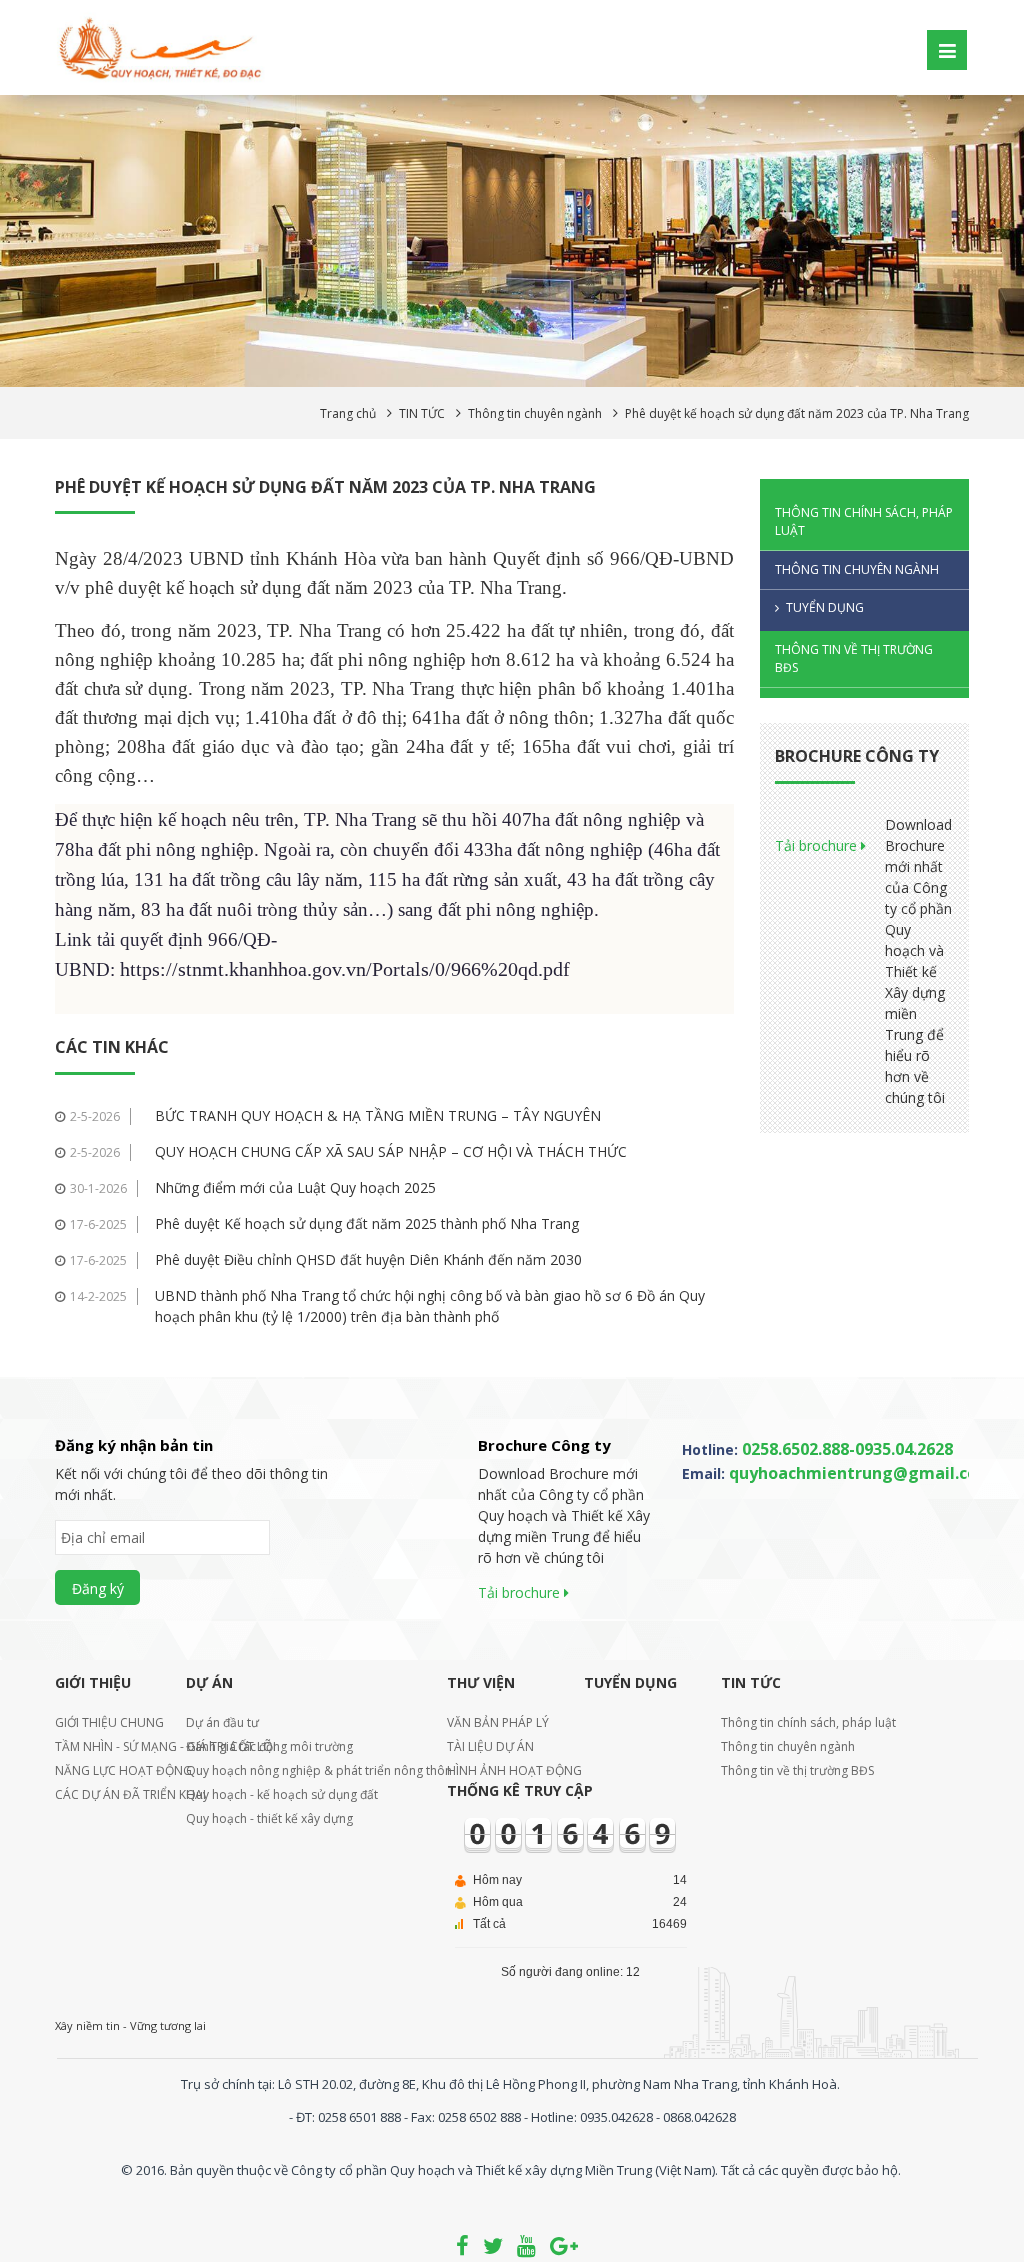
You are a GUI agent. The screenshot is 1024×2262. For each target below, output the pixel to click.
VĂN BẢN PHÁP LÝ (498, 1722)
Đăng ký (98, 1588)
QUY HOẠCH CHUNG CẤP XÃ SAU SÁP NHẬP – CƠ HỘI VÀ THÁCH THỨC (391, 1151)
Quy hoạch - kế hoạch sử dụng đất (282, 1794)
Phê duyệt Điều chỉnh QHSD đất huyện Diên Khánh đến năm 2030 (368, 1259)
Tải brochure (818, 845)
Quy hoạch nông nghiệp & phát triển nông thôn (303, 1770)
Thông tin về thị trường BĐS (854, 658)
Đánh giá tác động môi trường (269, 1746)
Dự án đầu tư (222, 1722)
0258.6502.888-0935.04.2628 (847, 1449)
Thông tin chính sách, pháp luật (864, 521)
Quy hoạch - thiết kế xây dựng (269, 1818)
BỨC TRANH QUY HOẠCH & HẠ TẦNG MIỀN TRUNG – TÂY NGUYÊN (378, 1115)
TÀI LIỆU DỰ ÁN (490, 1746)
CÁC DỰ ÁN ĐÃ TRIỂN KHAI (107, 1794)
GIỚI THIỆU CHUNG (107, 1722)
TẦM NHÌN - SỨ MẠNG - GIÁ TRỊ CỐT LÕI (107, 1746)
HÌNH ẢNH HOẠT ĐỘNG (502, 1770)
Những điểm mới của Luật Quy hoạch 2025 (295, 1187)
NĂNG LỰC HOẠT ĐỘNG (107, 1770)
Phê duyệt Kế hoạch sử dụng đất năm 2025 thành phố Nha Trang (367, 1223)
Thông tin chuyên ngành (857, 569)
